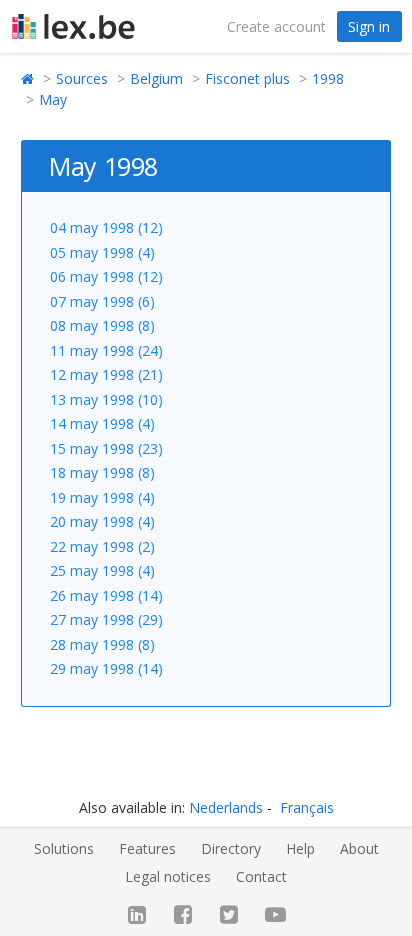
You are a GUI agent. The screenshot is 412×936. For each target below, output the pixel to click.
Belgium (156, 78)
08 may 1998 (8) (102, 325)
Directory (231, 848)
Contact (261, 876)
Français (307, 807)
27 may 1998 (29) (106, 619)
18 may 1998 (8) (102, 472)
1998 (328, 78)
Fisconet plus (247, 78)
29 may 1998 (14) (106, 668)
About (359, 848)
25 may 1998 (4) (102, 570)
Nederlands (226, 807)
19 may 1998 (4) (102, 497)
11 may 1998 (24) (106, 350)
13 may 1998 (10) (106, 399)
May (53, 99)
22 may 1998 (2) (102, 546)
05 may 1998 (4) (102, 252)
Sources (82, 78)
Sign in (369, 26)
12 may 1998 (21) (106, 374)
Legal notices (168, 876)
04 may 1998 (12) (106, 227)
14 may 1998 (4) (102, 423)
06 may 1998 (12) (106, 276)
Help (300, 848)
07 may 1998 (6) (102, 301)
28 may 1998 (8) (102, 644)
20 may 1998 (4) (102, 521)
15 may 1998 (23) (106, 448)
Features (147, 848)
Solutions (64, 848)
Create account (276, 26)
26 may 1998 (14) (106, 595)
